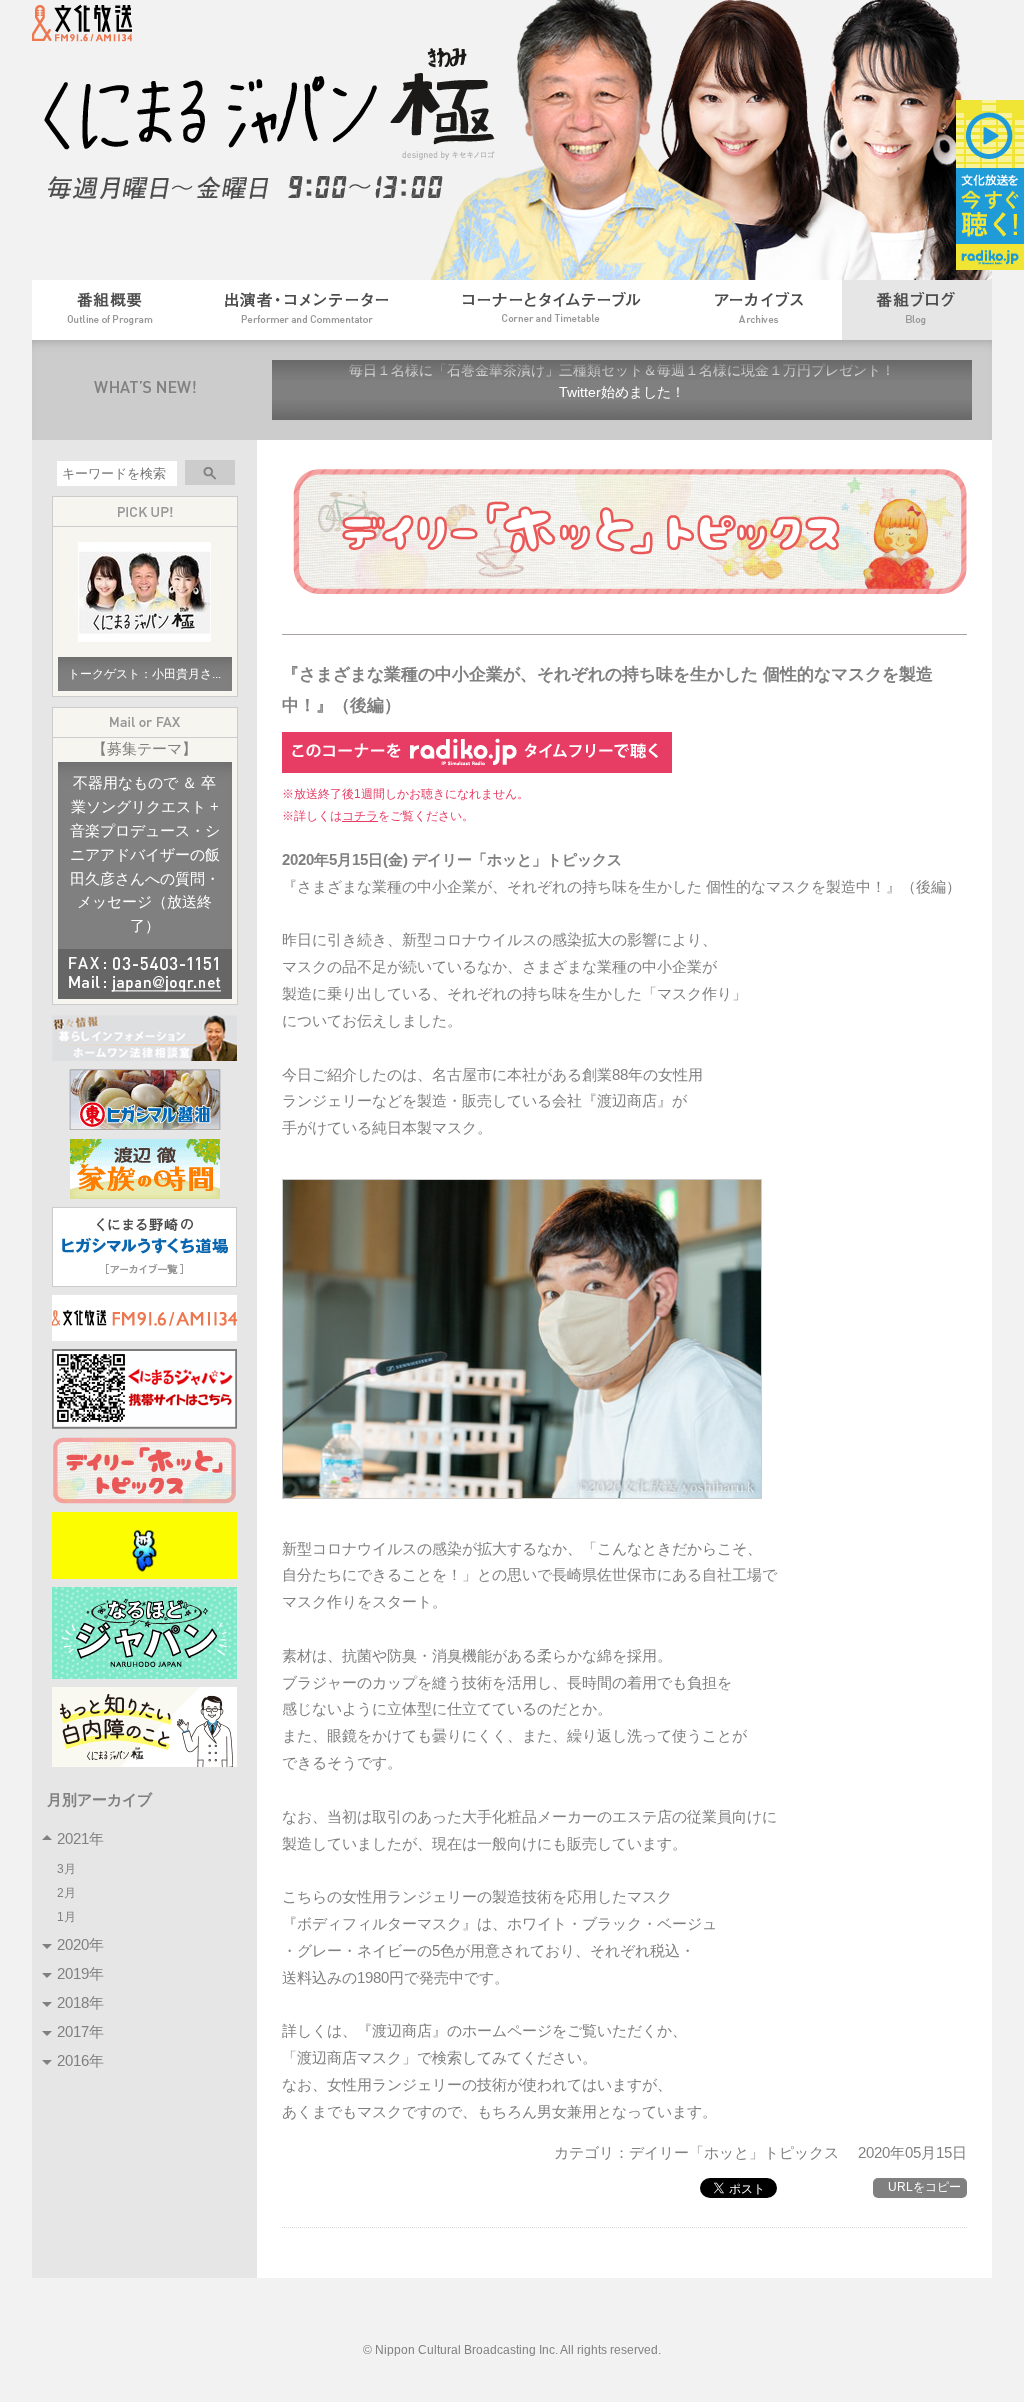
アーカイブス (761, 310)
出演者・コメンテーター (306, 310)
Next (946, 390)
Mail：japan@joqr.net (145, 984)
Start (635, 433)
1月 (68, 1916)
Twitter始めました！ (622, 392)
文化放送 (93, 29)
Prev (298, 390)
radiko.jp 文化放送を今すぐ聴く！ (990, 185)
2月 (68, 1892)
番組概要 (110, 310)
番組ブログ (917, 310)
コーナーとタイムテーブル (552, 310)
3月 (68, 1868)
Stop (650, 433)
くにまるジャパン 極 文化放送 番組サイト (282, 125)
